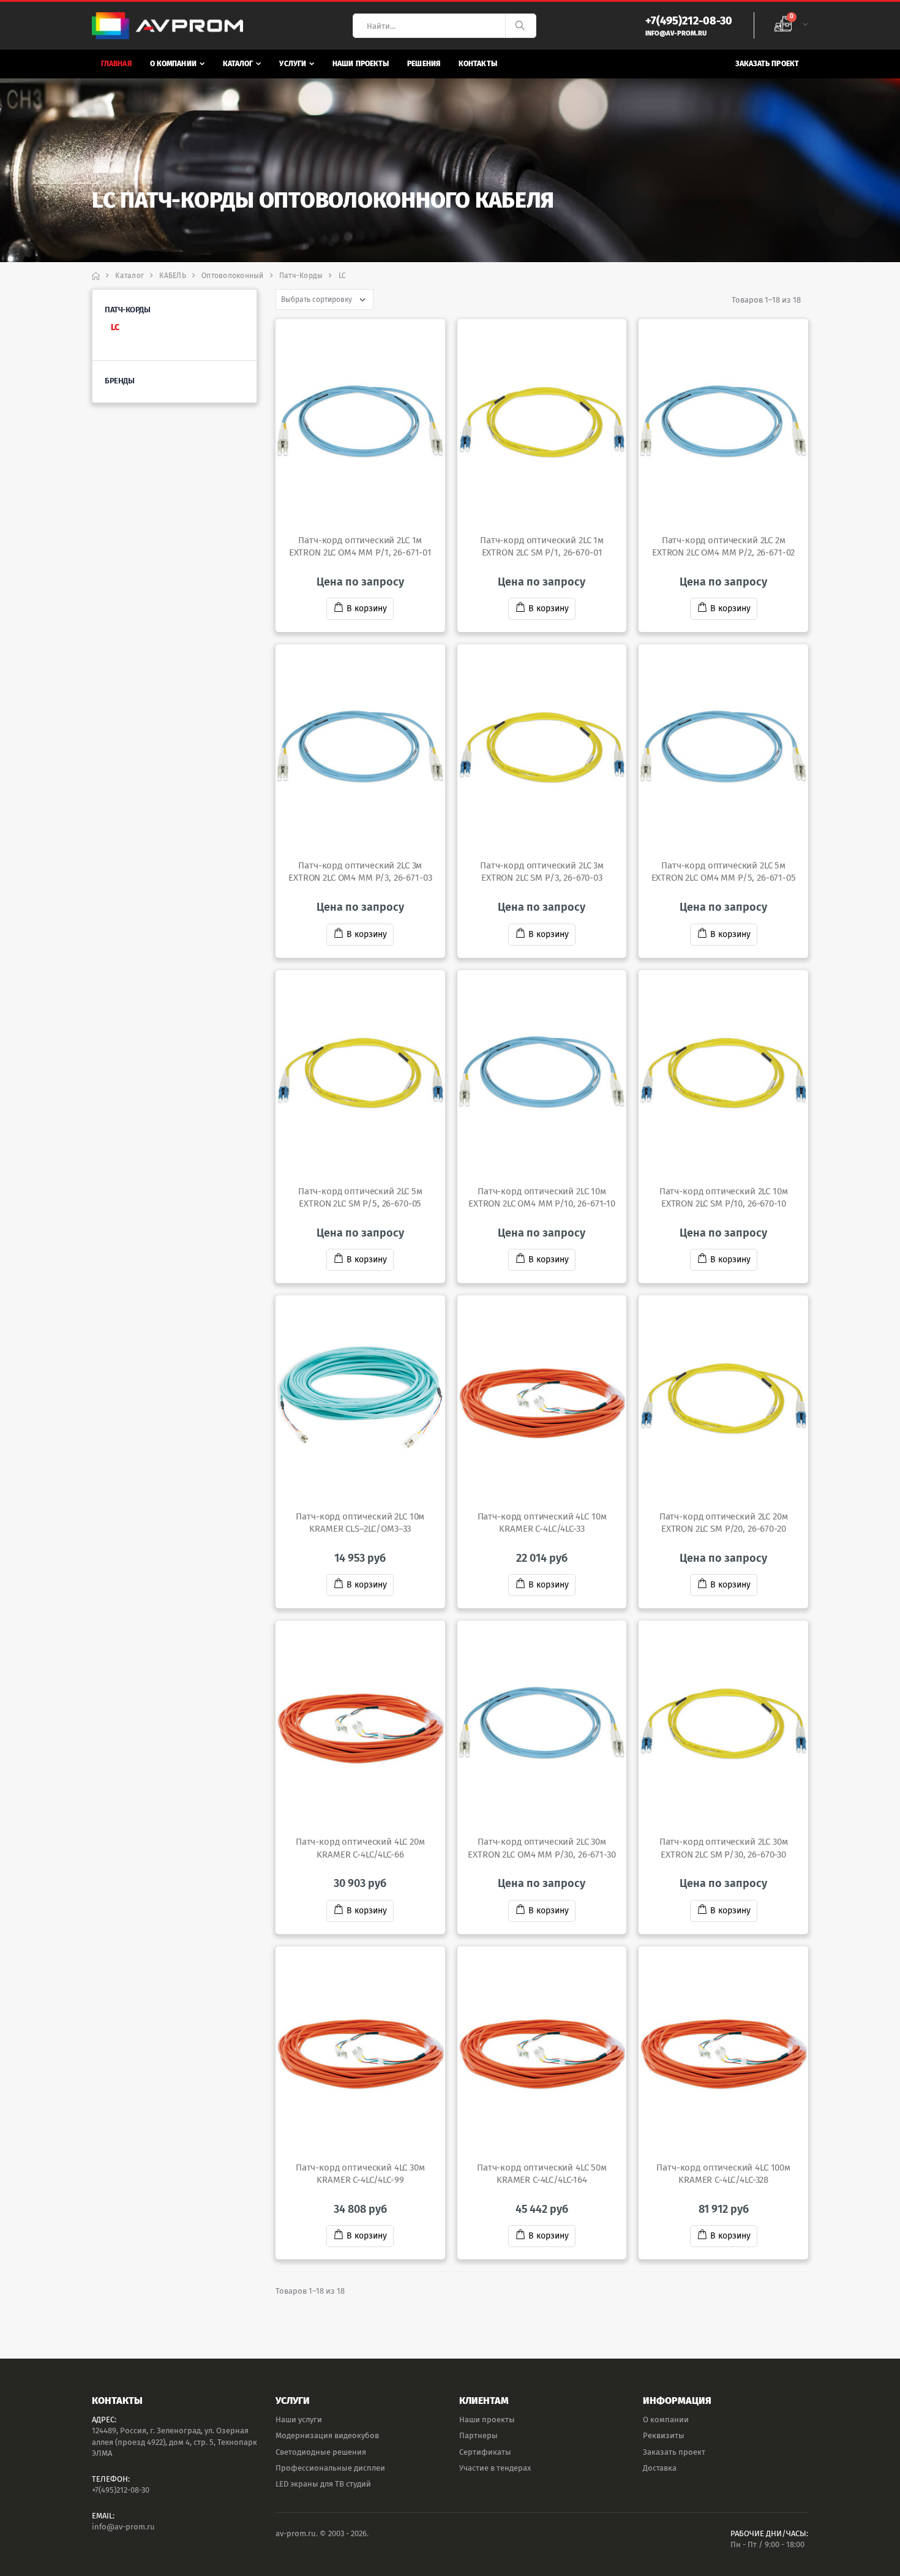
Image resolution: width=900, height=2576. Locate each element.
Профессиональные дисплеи (330, 2468)
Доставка (660, 2468)
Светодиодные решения (321, 2452)
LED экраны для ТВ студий (323, 2484)
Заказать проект (767, 64)
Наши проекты (361, 64)
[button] (791, 26)
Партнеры (478, 2435)
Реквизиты (664, 2435)
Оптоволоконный (233, 276)
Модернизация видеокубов (327, 2435)
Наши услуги (299, 2420)
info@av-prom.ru (123, 2527)
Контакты (478, 64)
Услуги (293, 64)
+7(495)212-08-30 (121, 2490)
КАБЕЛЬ (173, 276)
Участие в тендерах (495, 2468)
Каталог (238, 64)
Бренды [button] (119, 381)
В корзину (367, 608)
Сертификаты (485, 2452)
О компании (173, 64)
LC (115, 327)
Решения (424, 64)
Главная (116, 64)
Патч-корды (301, 276)
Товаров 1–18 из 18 (766, 300)
